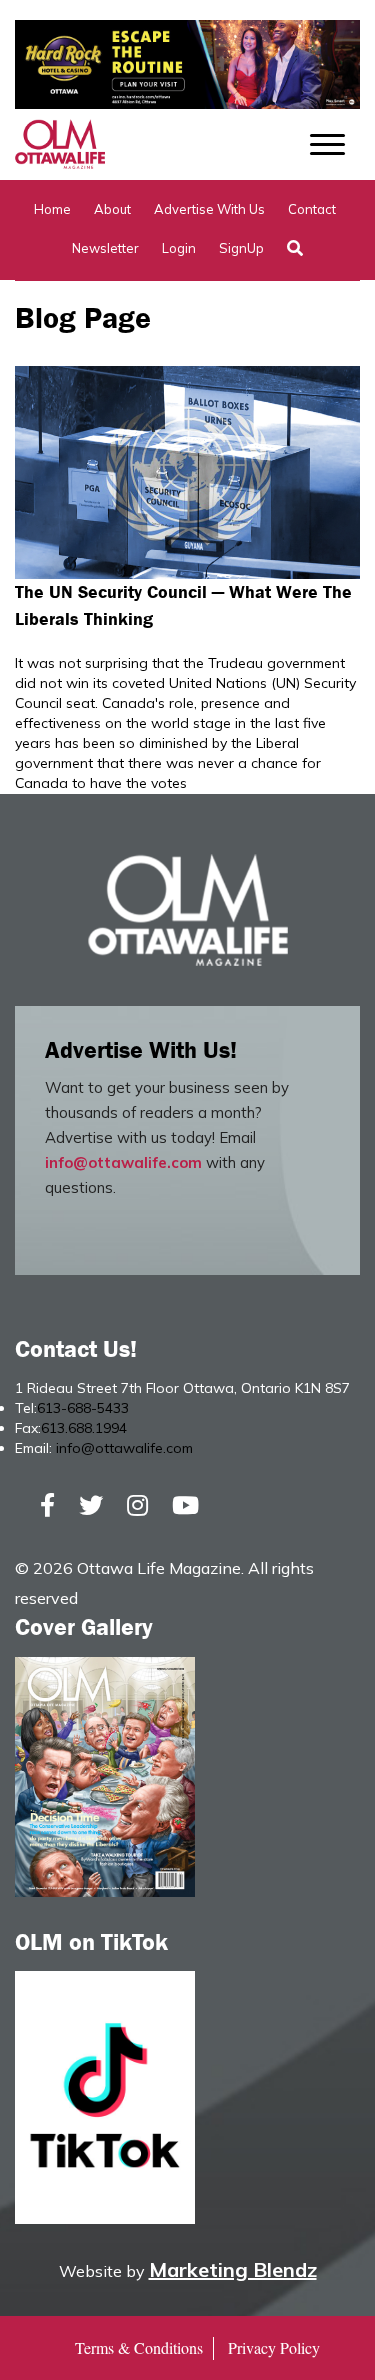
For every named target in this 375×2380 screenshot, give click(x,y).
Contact (312, 209)
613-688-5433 (83, 1408)
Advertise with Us (209, 209)
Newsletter (105, 248)
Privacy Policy (274, 2347)
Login (179, 248)
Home (52, 209)
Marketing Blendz (233, 2269)
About (112, 209)
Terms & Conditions (139, 2347)
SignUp (241, 248)
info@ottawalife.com (123, 1162)
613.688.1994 (84, 1428)
